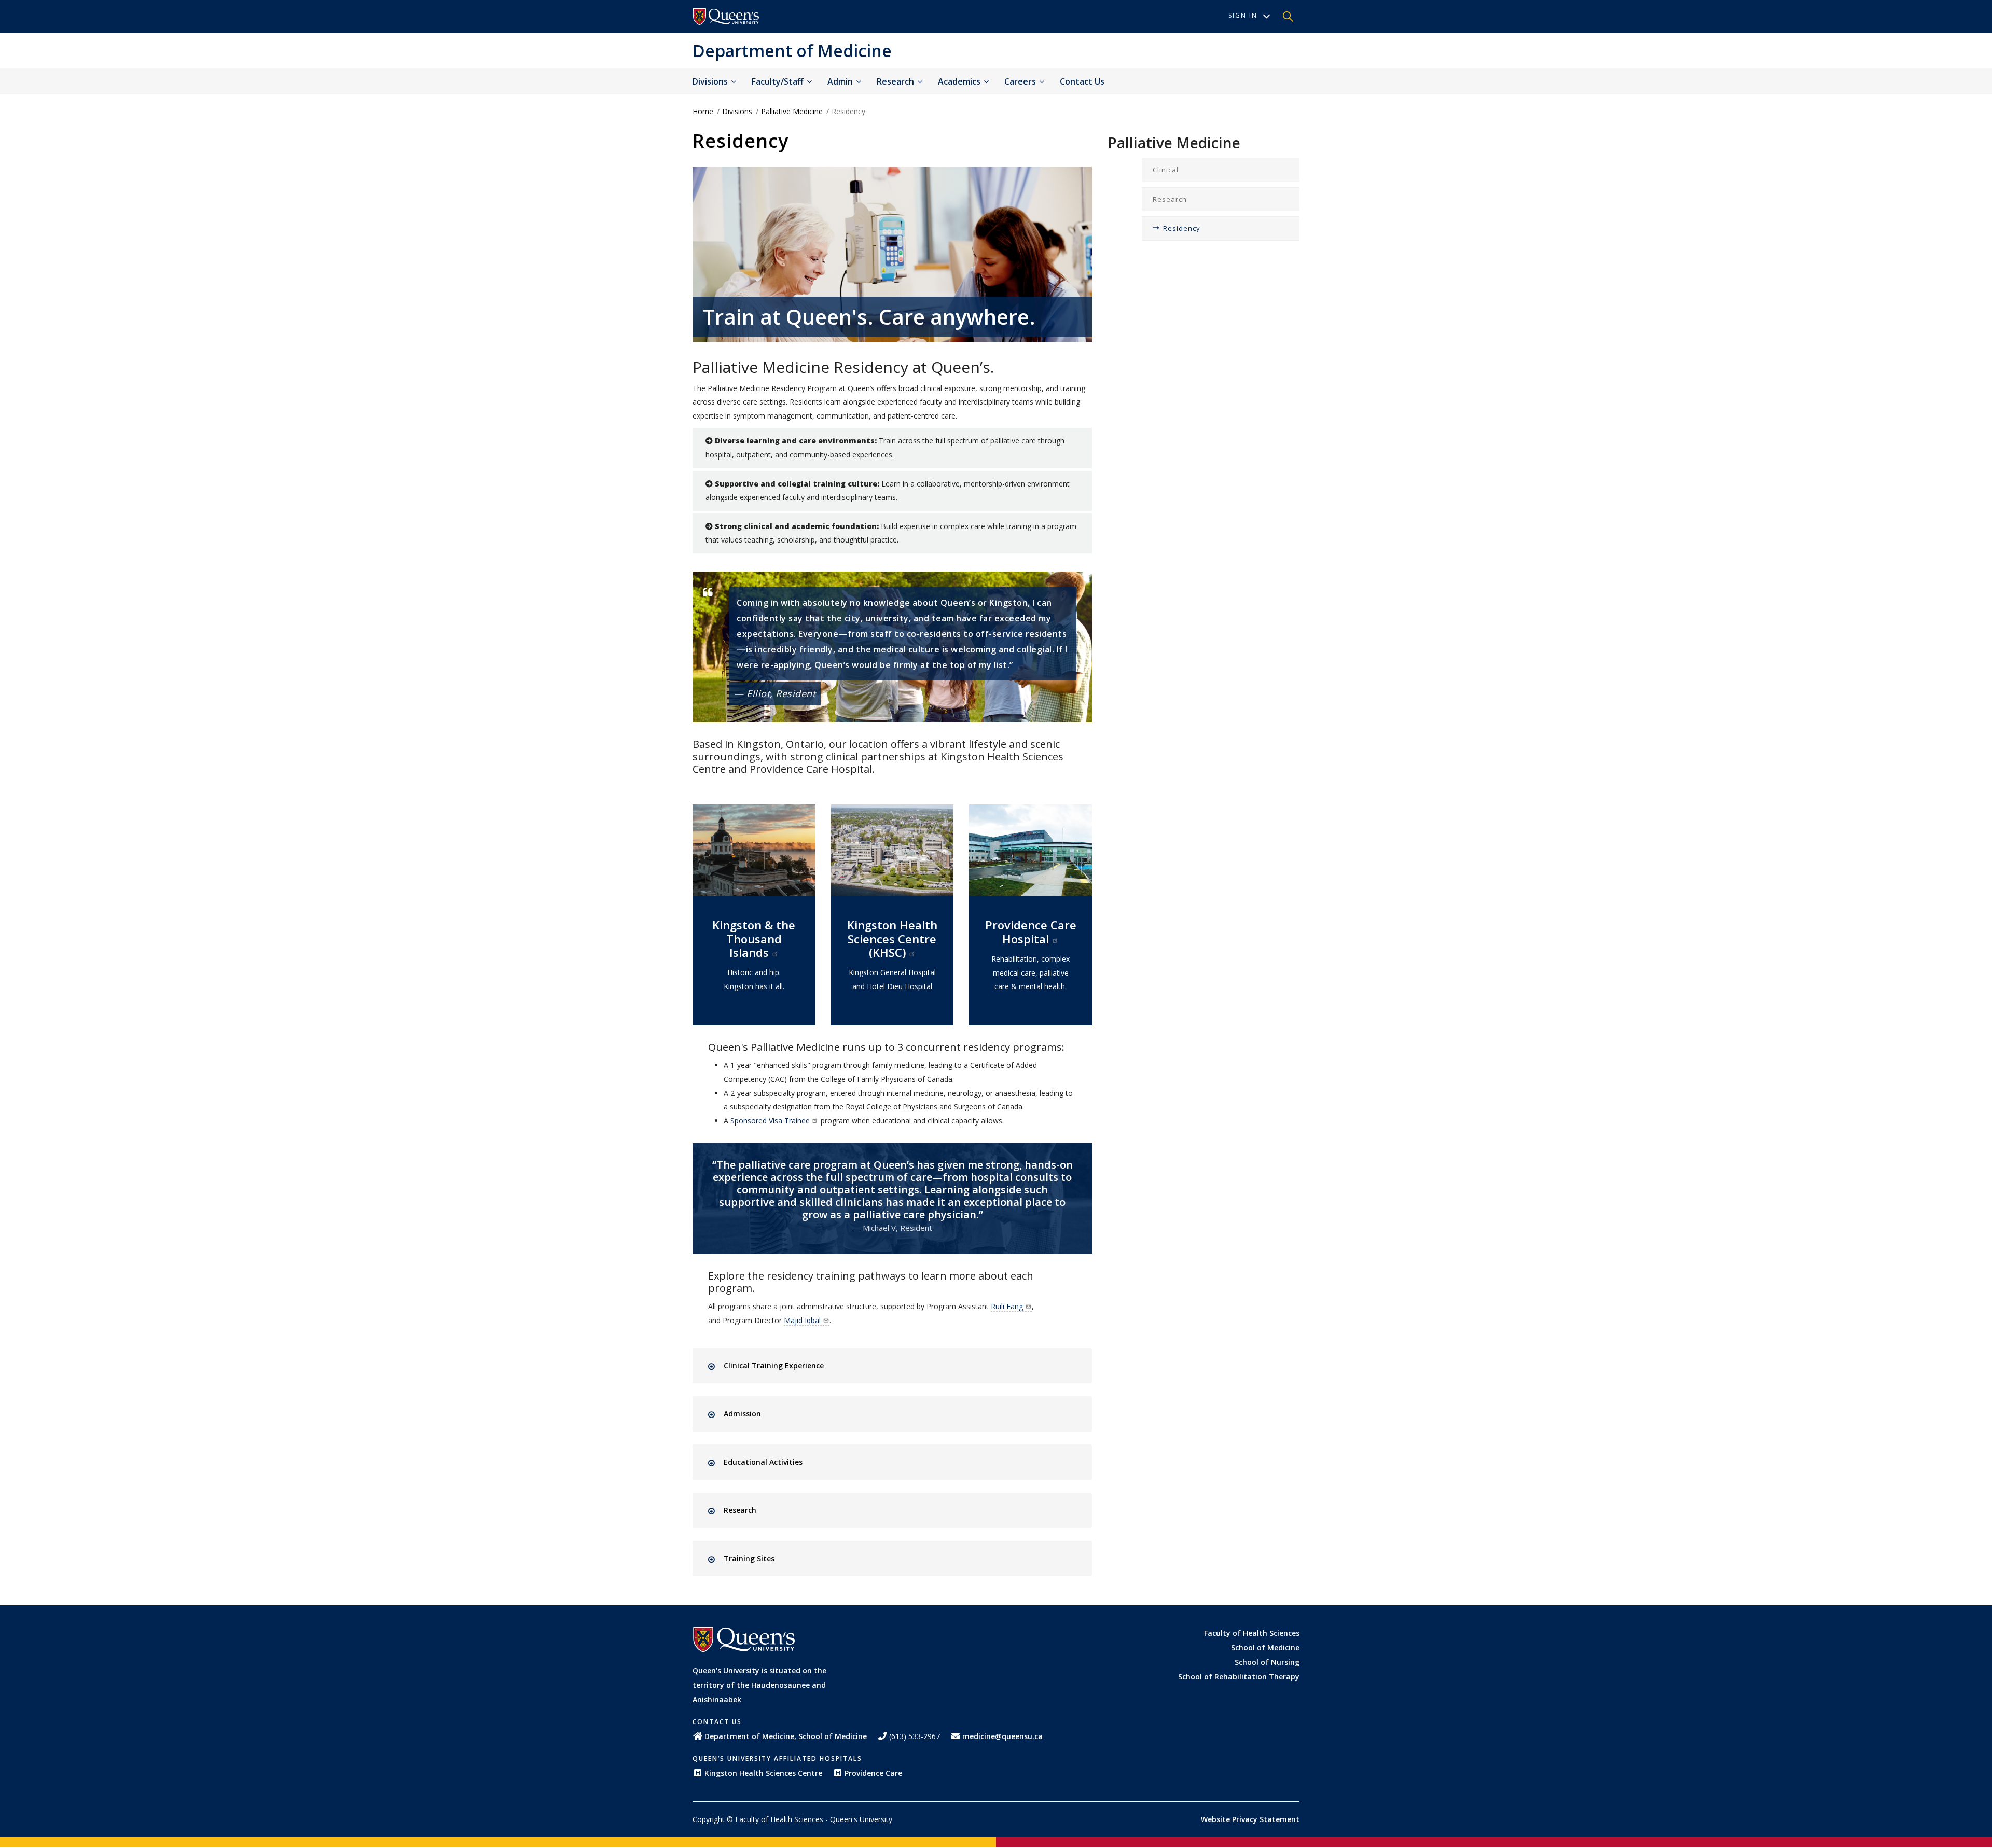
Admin (841, 81)
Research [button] (740, 1510)
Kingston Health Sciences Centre (763, 1773)
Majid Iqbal (802, 1320)
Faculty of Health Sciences (1252, 1633)
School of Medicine (1265, 1648)
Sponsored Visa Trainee (770, 1121)
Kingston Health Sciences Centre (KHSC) (892, 939)
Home (703, 111)
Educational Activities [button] (763, 1462)
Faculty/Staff (779, 81)
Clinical (1166, 170)
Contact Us (1082, 81)
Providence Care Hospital (1031, 932)
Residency (1182, 228)
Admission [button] (742, 1414)
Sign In (1243, 15)
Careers (1021, 81)
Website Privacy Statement (1250, 1819)
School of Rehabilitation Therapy (1239, 1677)
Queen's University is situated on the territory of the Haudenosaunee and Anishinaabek (759, 1685)
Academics (960, 81)
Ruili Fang (1007, 1306)
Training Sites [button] (749, 1558)
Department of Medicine (792, 51)
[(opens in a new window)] (726, 17)
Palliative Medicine (792, 111)
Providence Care (873, 1773)
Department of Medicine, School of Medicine (786, 1736)
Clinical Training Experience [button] (774, 1365)
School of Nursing (1267, 1662)
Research (896, 81)
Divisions (711, 81)
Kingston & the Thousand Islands (754, 939)
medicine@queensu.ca (1002, 1736)
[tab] (901, 1366)
